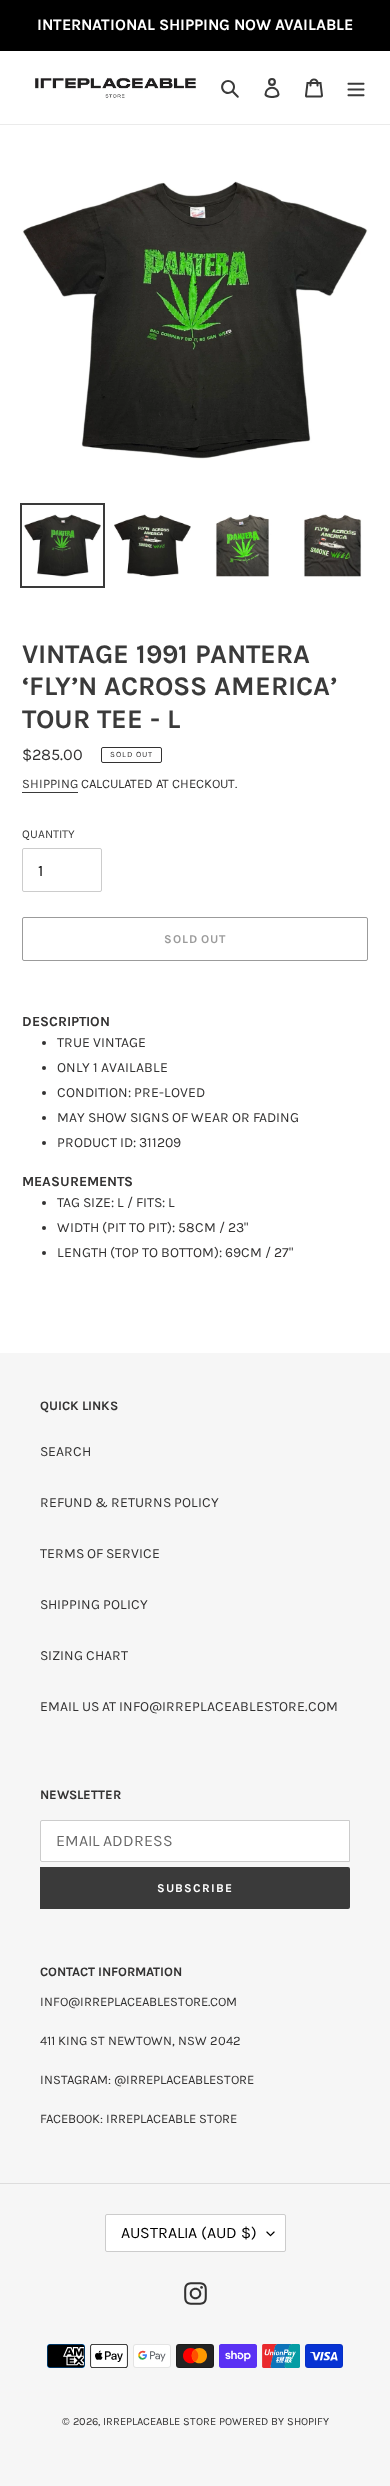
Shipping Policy (94, 1604)
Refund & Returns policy (129, 1502)
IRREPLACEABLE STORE (159, 2421)
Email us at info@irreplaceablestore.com (189, 1706)
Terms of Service (100, 1553)
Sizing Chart (84, 1655)
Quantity (48, 834)
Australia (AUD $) (189, 2232)
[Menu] (356, 88)
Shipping (50, 783)
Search (65, 1451)
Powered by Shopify (274, 2421)
